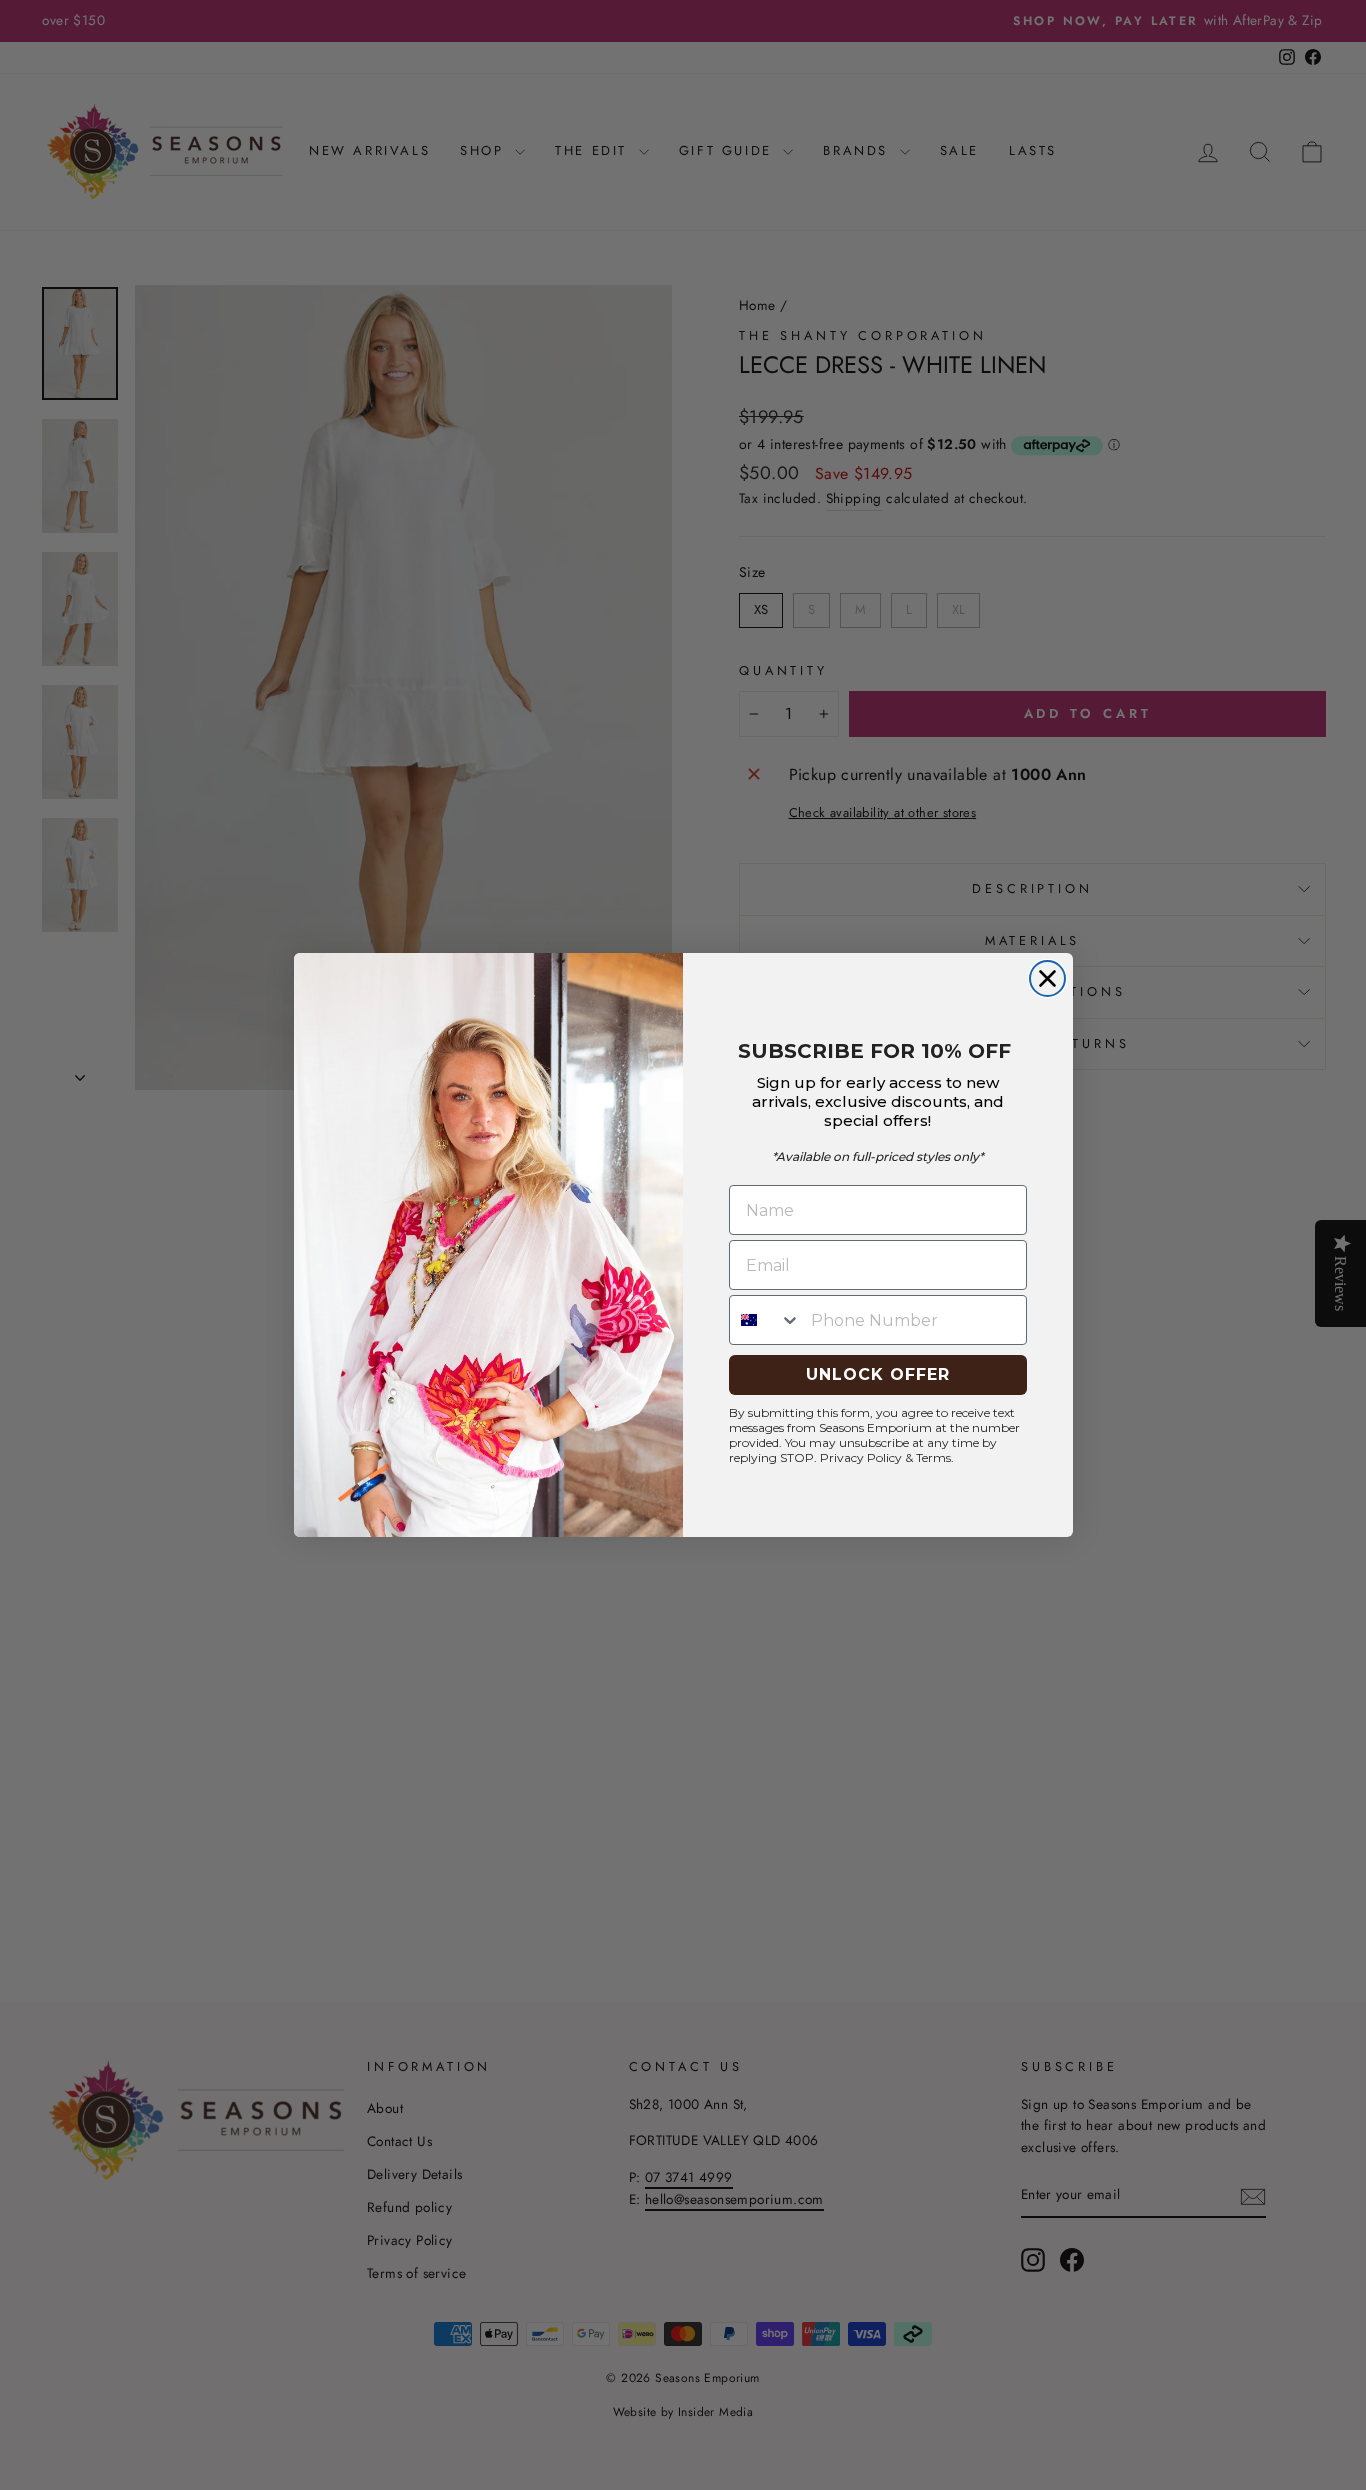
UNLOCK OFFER (878, 1374)
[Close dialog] (1047, 978)
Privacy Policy (861, 1457)
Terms (933, 1457)
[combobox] (765, 1320)
